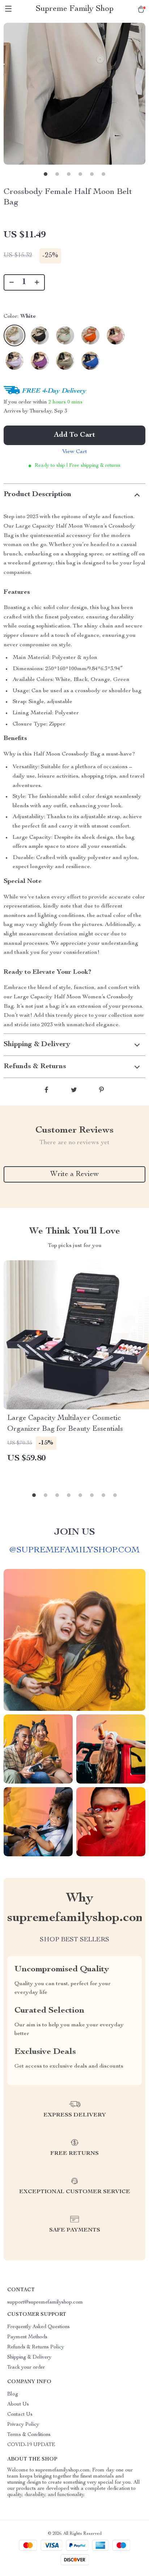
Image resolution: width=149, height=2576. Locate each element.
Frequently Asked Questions (39, 2327)
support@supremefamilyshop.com (45, 2302)
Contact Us (20, 2415)
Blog (13, 2394)
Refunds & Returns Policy (36, 2347)
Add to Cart (74, 435)
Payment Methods (27, 2337)
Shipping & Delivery (29, 2357)
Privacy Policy (23, 2425)
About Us (18, 2404)
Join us (74, 1532)
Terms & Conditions (29, 2435)
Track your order (26, 2368)
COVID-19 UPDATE (31, 2445)
